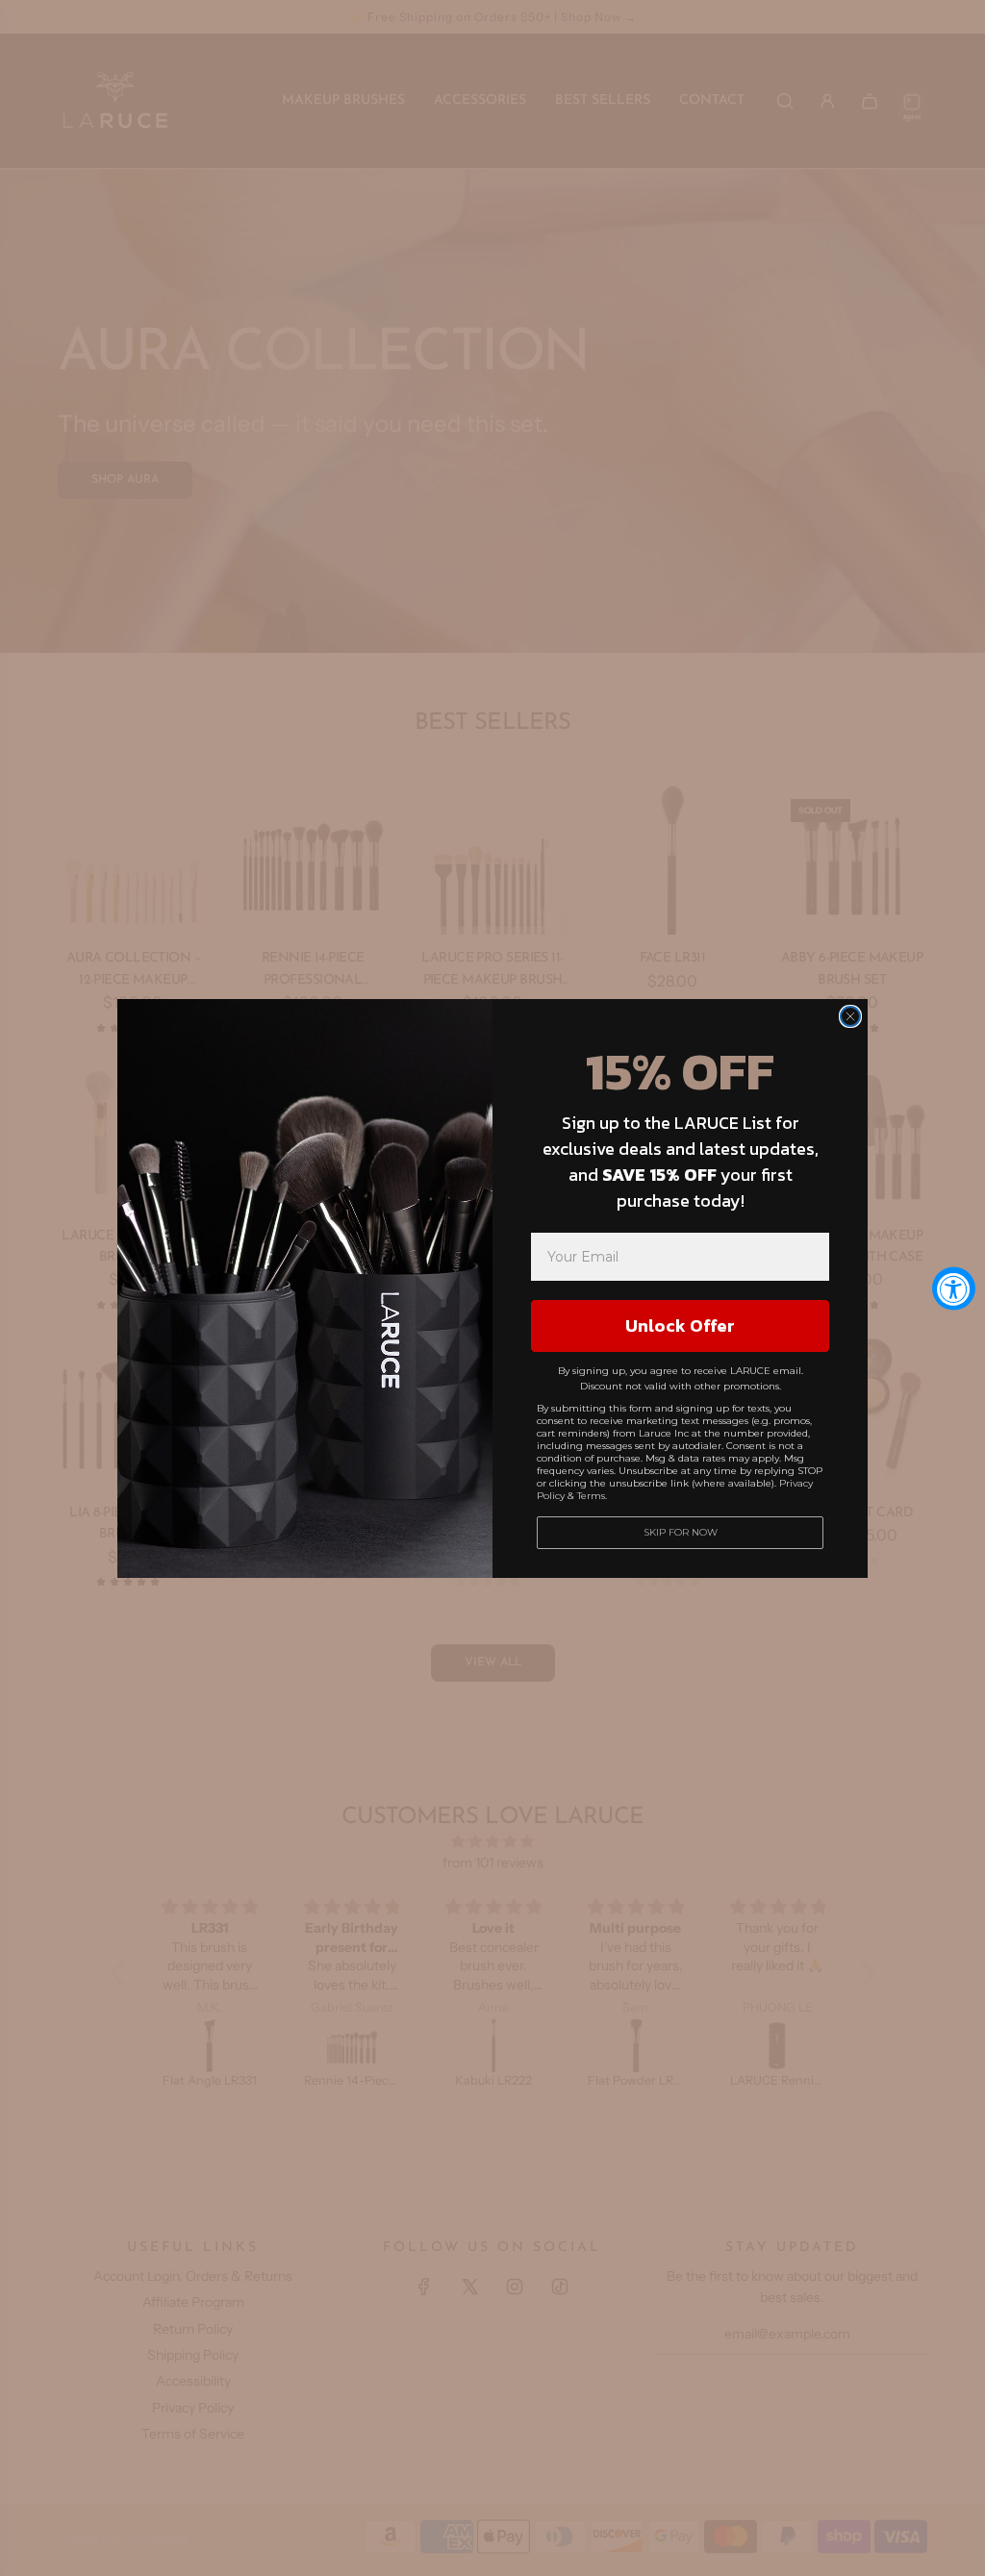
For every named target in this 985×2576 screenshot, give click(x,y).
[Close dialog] (850, 1016)
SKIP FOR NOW (681, 1532)
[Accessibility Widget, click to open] (954, 1288)
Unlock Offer (680, 1326)
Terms (591, 1496)
